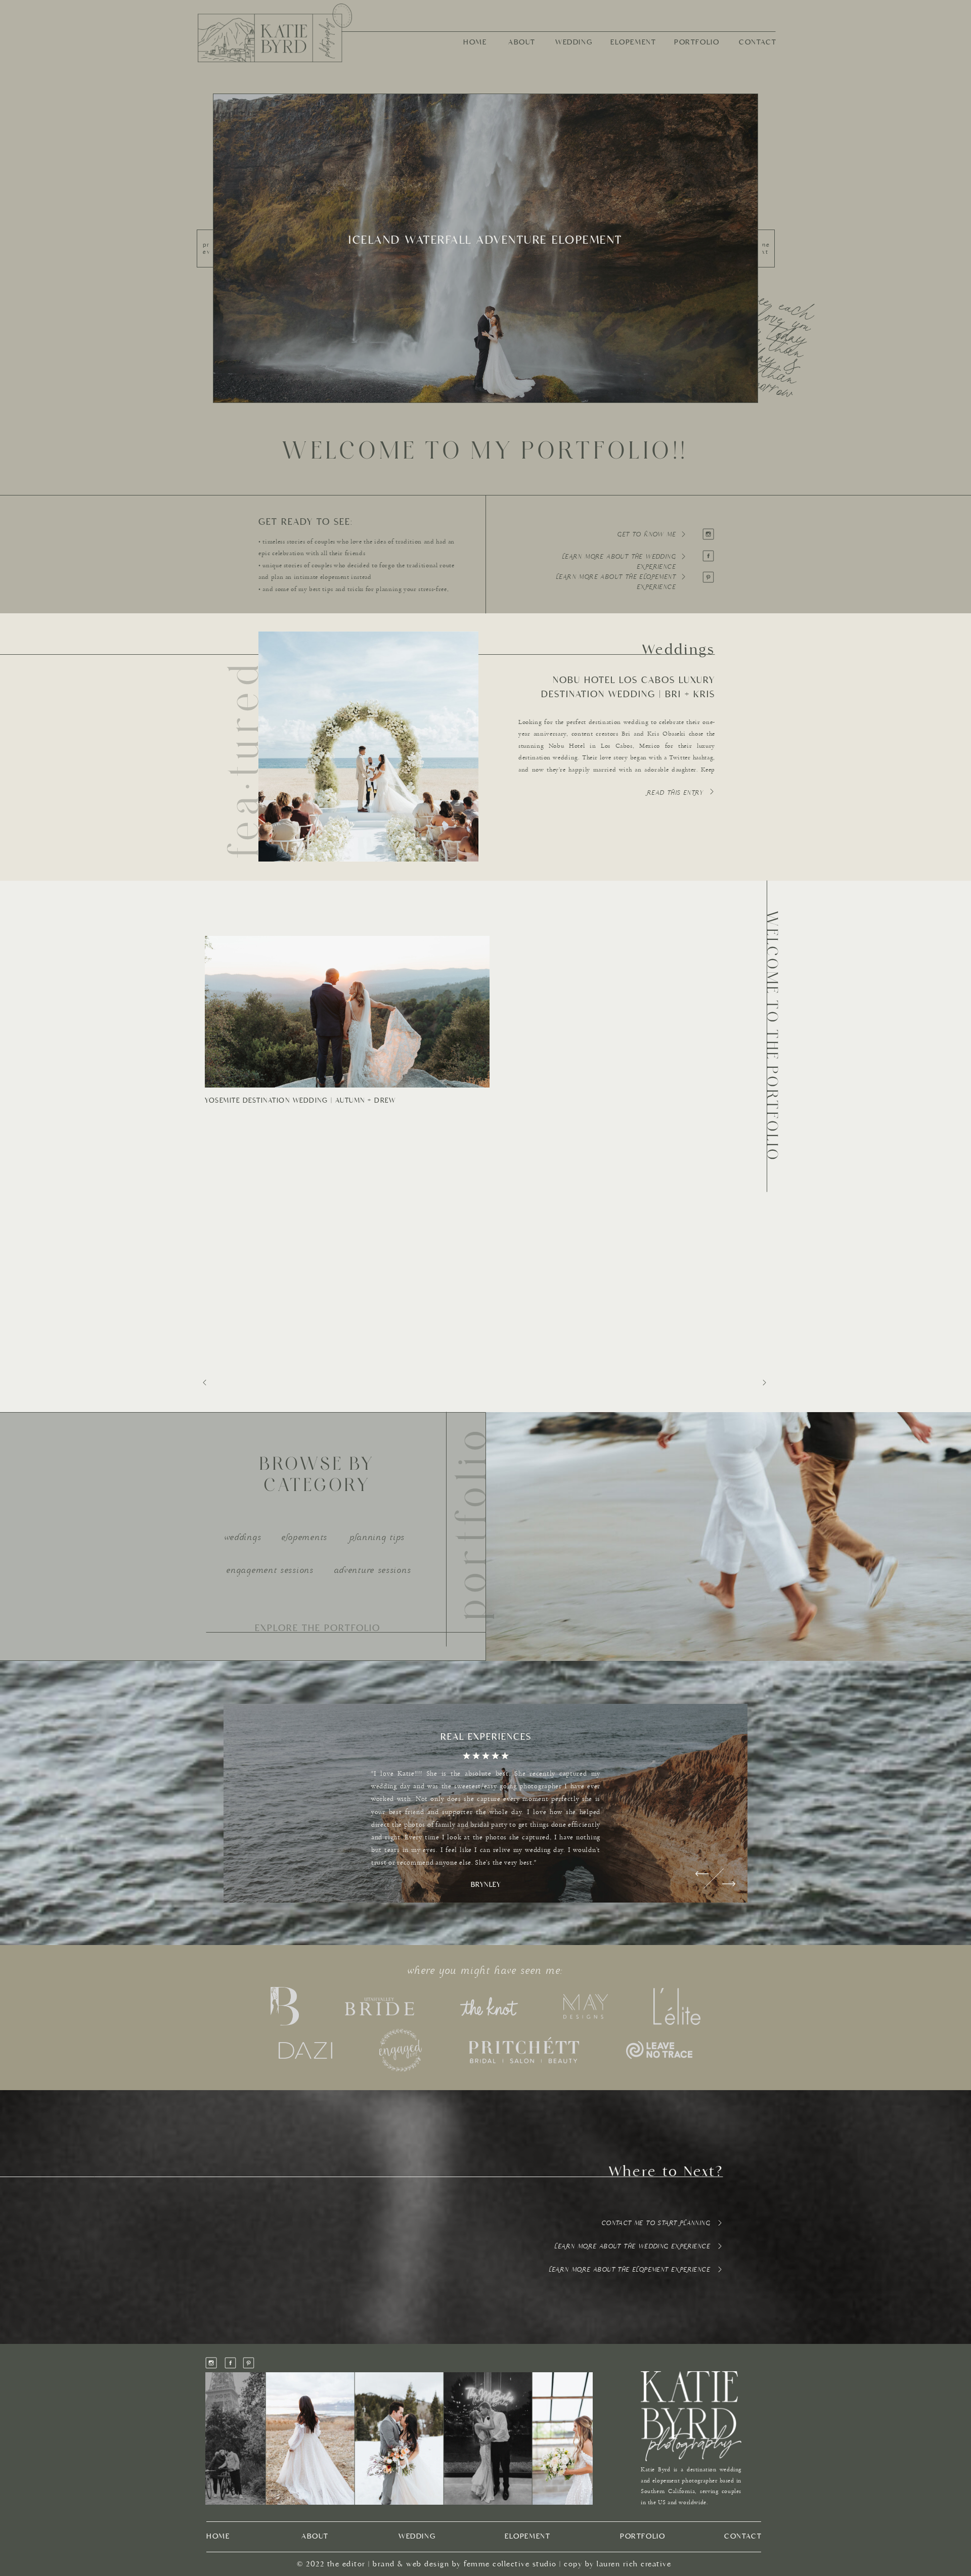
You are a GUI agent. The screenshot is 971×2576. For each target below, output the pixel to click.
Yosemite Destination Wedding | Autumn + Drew (300, 1100)
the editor (346, 2564)
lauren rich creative (634, 2564)
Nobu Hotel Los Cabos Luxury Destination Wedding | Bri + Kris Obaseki (628, 694)
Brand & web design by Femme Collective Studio (465, 2564)
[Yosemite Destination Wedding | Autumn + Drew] (347, 1012)
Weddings (679, 649)
